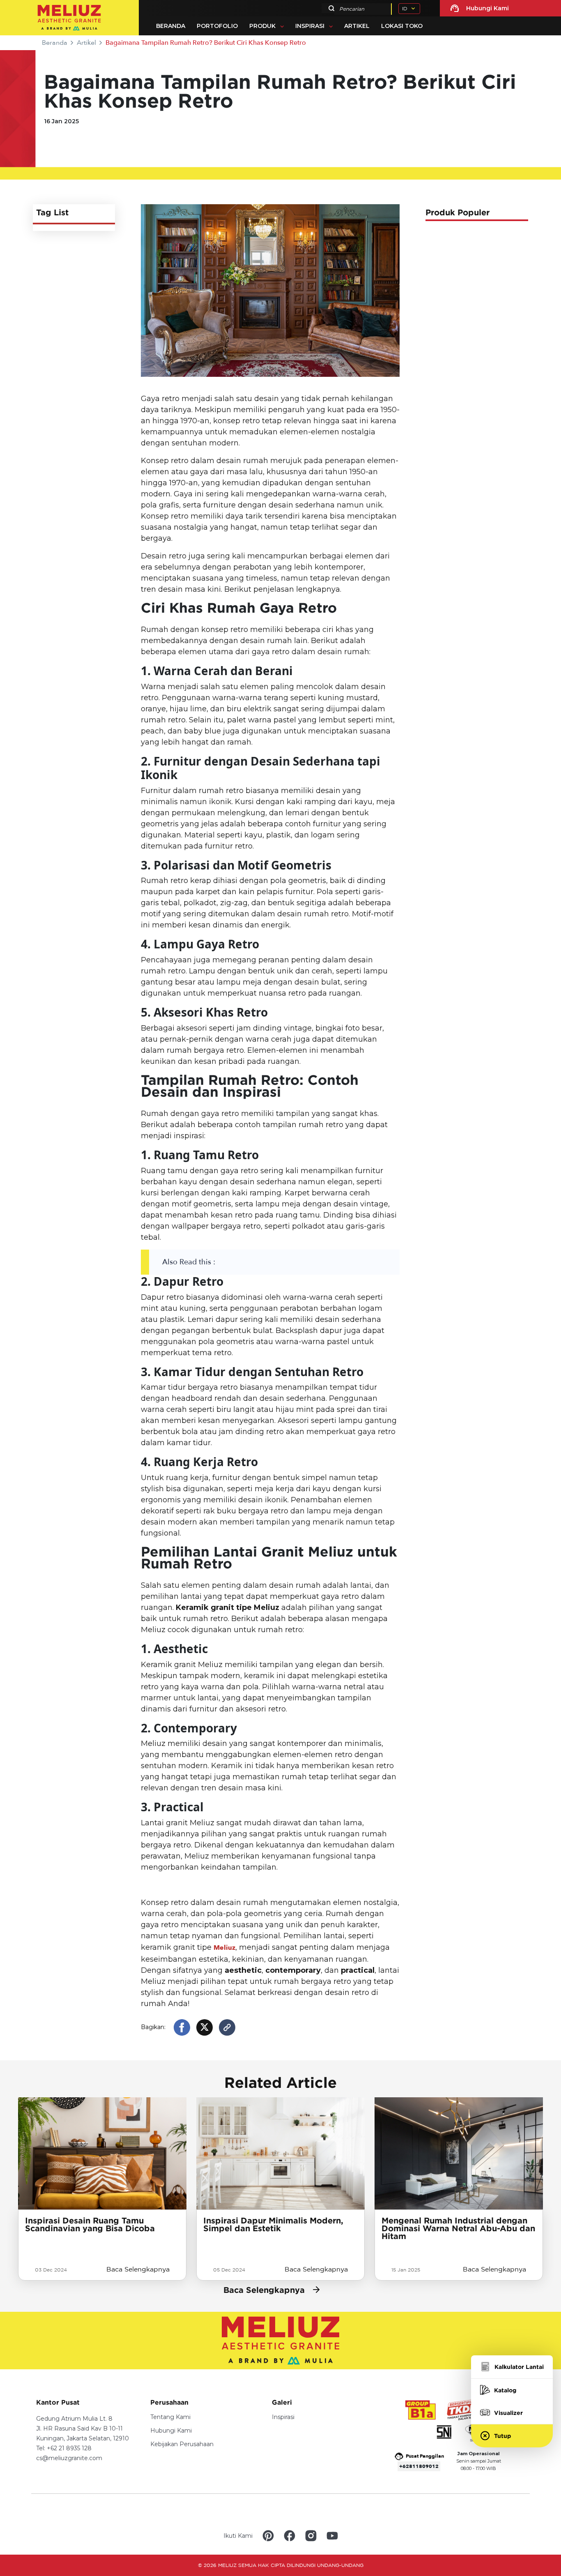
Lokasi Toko (402, 26)
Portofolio (217, 26)
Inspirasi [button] (310, 26)
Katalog (505, 2390)
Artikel (357, 26)
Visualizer (508, 2413)
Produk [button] (262, 26)
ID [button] (405, 8)
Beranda (171, 26)
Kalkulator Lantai (519, 2367)
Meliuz (224, 1948)
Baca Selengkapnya (138, 2269)
